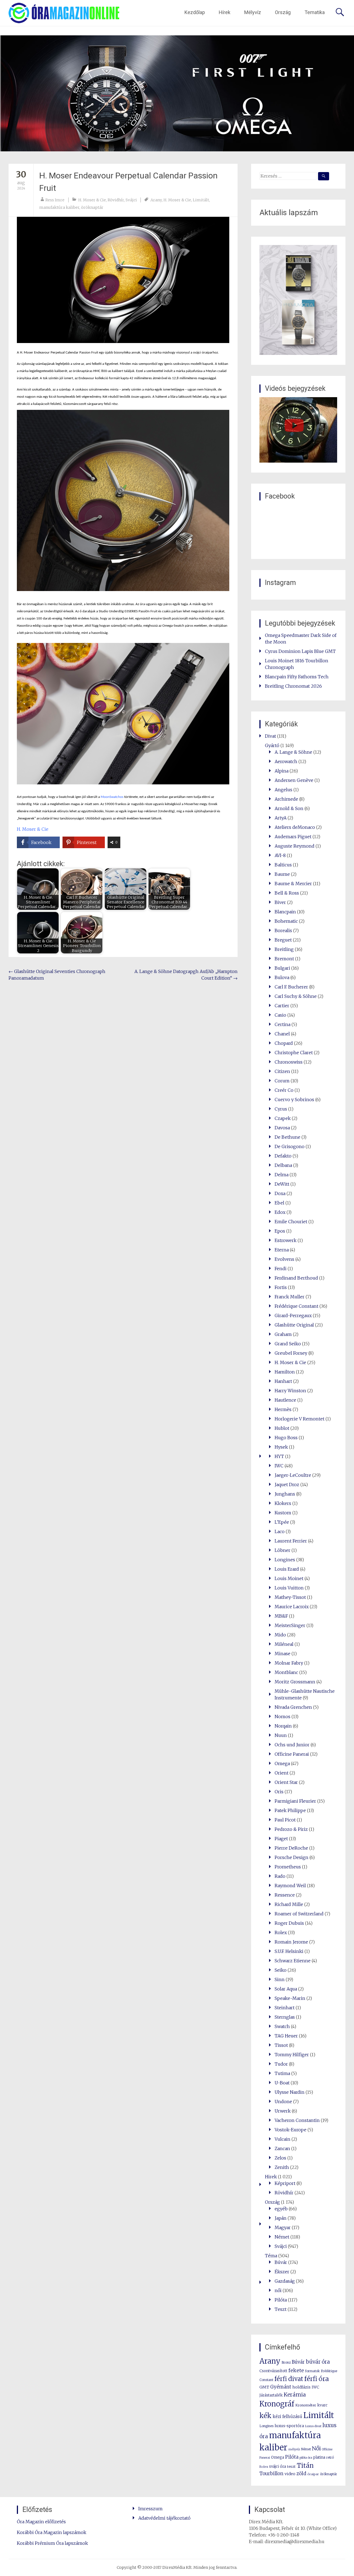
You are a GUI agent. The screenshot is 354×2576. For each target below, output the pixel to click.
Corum (282, 1081)
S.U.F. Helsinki (289, 1951)
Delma (282, 1175)
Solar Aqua (286, 1989)
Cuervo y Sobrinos (294, 1100)
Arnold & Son (289, 808)
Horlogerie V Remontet (300, 1419)
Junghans (285, 1494)
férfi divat (289, 2379)
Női (316, 2448)
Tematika (315, 12)
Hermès (283, 1409)
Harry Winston (290, 1391)
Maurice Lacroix (292, 1607)
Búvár (281, 2262)
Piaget (281, 1839)
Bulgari (282, 968)
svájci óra (278, 2466)
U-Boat (282, 2083)
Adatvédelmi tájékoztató (164, 2518)
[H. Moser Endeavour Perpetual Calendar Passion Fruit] (123, 280)
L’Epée (282, 1522)
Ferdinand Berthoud (296, 1278)
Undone (283, 2102)
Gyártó (272, 745)
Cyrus (281, 1109)
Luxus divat (313, 2426)
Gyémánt (281, 2387)
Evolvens (284, 1259)
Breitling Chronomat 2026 (293, 686)
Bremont (284, 959)
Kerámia (295, 2395)
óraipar (313, 2474)
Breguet (283, 940)
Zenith (282, 2167)
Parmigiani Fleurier (295, 1801)
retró (330, 2458)
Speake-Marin (290, 1998)
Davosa (282, 1128)
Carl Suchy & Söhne (296, 996)
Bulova (282, 977)
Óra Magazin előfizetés (41, 2522)
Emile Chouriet (291, 1222)
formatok (312, 2371)
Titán (305, 2466)
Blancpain (285, 912)
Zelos (280, 2158)
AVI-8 (280, 855)
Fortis (281, 1287)
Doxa (280, 1193)
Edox (280, 1212)
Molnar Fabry (289, 1663)
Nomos (283, 1717)
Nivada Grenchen (293, 1707)
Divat (270, 736)
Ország (283, 12)
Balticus (283, 865)
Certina (283, 1024)
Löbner (283, 1550)
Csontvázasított (273, 2371)
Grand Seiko (288, 1344)
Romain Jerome (291, 1942)
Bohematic (286, 921)
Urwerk (283, 2111)
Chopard (284, 1043)
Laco (280, 1531)
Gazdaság (285, 2281)
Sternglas (285, 2017)
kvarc (322, 2405)
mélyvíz (294, 2449)
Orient (282, 1773)
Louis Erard (287, 1569)
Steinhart (285, 2008)
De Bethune (287, 1137)
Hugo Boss (286, 1438)
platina (319, 2457)
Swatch (282, 2026)
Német (282, 2237)
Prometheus (288, 1867)
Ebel (279, 1203)
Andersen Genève (294, 780)
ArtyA (281, 818)
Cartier (282, 1006)
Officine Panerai (292, 1754)
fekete (296, 2370)
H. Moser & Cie (92, 200)
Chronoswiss (289, 1062)
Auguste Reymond (295, 846)
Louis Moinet (289, 1578)
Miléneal (284, 1644)
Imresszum (150, 2509)
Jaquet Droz (287, 1485)
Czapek (283, 1118)
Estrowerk (286, 1240)
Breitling (284, 949)
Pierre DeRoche (291, 1848)
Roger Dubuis (289, 1923)
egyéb (281, 2209)
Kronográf (277, 2404)
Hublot (282, 1428)
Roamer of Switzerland (299, 1914)
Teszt (281, 2309)
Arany (156, 200)
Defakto (283, 1156)
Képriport (285, 2183)
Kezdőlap (195, 12)
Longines (285, 1560)
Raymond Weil (290, 1886)
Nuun (281, 1735)
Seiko (281, 1970)
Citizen (282, 1071)
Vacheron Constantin (297, 2120)
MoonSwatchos (112, 797)
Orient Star (286, 1782)
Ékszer (282, 2272)
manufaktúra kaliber (59, 207)
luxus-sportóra (289, 2426)
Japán (281, 2218)
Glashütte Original (294, 1325)
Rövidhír (116, 200)
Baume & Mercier (293, 884)
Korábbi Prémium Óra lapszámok (52, 2543)
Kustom (283, 1513)
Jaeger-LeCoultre (293, 1475)
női (278, 2290)
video (290, 2474)
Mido (280, 1635)
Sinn (280, 1979)
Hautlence (285, 1400)
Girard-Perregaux (293, 1315)
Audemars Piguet (293, 837)
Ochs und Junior (292, 1745)
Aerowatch (286, 761)
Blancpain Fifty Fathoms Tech (297, 677)
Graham (283, 1334)
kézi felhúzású (287, 2417)
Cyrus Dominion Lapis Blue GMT (300, 651)
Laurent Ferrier (291, 1541)
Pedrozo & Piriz (291, 1829)
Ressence (285, 1895)
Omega (282, 1763)
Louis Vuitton (289, 1588)
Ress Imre (55, 200)
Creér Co (284, 1090)
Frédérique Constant (296, 1306)
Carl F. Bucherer (291, 987)
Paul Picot (285, 1820)
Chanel (282, 1034)
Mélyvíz (253, 12)
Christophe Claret (294, 1053)
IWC (279, 1466)
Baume (282, 874)
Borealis (283, 930)
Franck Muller (290, 1297)
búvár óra (318, 2362)
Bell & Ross (287, 893)
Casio (280, 1015)
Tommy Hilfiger (292, 2055)
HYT (279, 1456)
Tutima (282, 2073)
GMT (264, 2387)
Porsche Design (291, 1857)
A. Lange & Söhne (293, 752)
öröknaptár (92, 207)
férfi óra (317, 2379)
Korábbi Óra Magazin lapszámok (52, 2532)
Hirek (271, 2177)
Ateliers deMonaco (295, 827)
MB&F (281, 1616)
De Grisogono (290, 1146)
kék (265, 2416)
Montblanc (286, 1672)
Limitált (201, 200)
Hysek (281, 1447)
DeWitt (282, 1184)
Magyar (283, 2227)
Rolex (281, 1932)
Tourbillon (271, 2474)
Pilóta (281, 2300)
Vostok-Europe (291, 2130)
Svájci (131, 200)
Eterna (282, 1250)
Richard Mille (289, 1904)
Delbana (283, 1165)
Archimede (286, 799)
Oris (279, 1792)
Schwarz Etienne (293, 1961)
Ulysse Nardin (290, 2092)
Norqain (283, 1726)
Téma (271, 2256)
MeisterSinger (290, 1625)
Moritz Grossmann (295, 1682)
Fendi (281, 1269)
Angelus (283, 790)
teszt (291, 2466)
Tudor (281, 2064)
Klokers (283, 1503)
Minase (283, 1654)
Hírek (225, 12)
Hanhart (283, 1381)
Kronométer (306, 2405)
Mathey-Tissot (290, 1597)
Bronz (286, 2362)
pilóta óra (306, 2458)
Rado (280, 1876)
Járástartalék (271, 2395)
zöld (301, 2474)
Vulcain (283, 2139)
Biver (280, 902)
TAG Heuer (286, 2036)
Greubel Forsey (291, 1353)
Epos (280, 1231)
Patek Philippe (290, 1810)
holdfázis (301, 2387)
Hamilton (285, 1372)
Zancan (282, 2148)
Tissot (281, 2045)
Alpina (282, 771)
